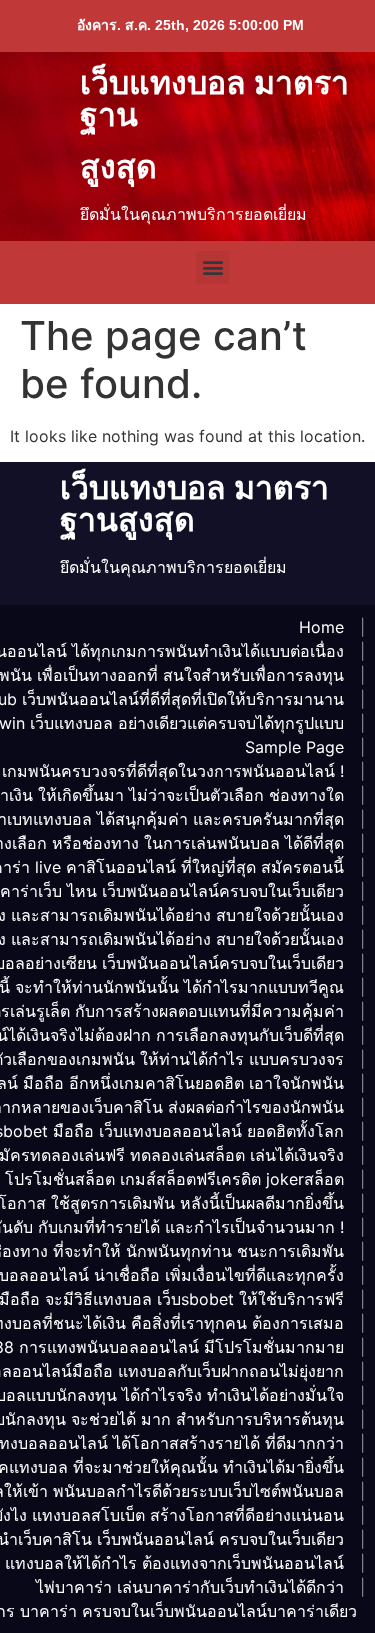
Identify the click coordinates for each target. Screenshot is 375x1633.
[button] (212, 267)
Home (321, 627)
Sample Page (294, 747)
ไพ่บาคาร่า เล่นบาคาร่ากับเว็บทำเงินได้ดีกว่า (190, 1587)
